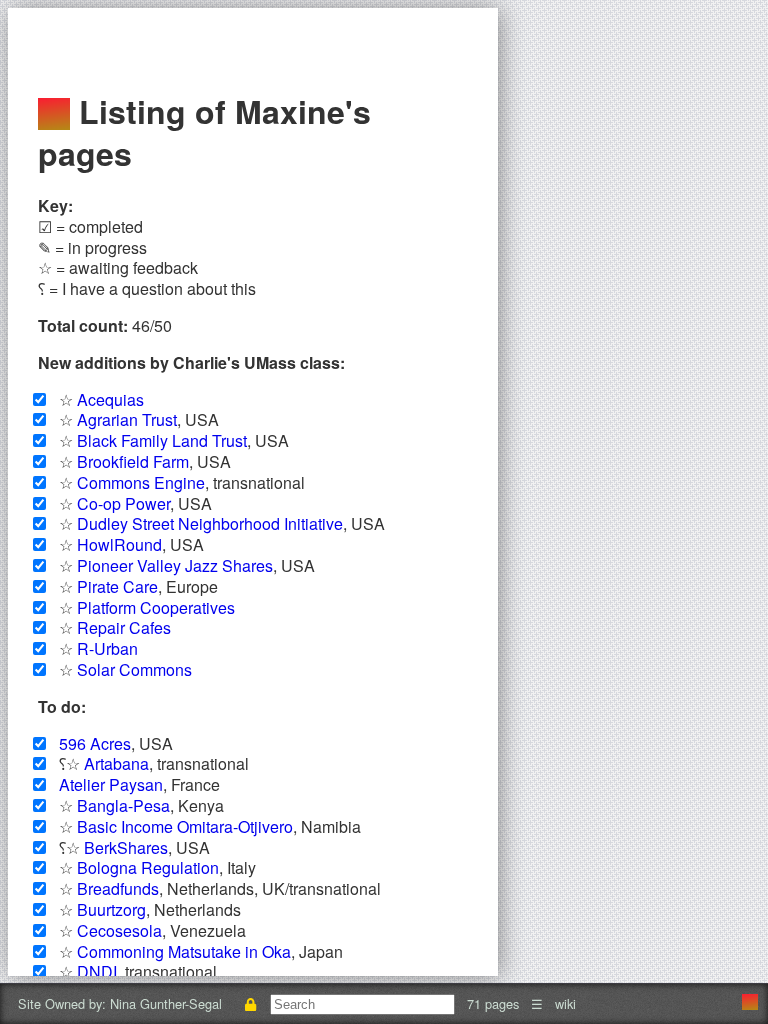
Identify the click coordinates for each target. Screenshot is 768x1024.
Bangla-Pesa (123, 805)
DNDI (97, 971)
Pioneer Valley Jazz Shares (175, 565)
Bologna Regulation (148, 867)
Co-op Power (123, 503)
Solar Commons (134, 669)
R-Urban (107, 648)
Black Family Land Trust (162, 440)
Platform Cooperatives (156, 607)
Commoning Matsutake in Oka (184, 951)
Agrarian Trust (127, 419)
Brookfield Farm (133, 461)
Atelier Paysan (111, 784)
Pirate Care (117, 586)
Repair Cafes (124, 627)
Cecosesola (119, 930)
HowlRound (119, 544)
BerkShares (126, 847)
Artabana (116, 763)
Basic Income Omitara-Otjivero (185, 826)
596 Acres (95, 743)
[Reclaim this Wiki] (250, 1003)
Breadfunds (118, 888)
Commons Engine (141, 482)
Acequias (110, 399)
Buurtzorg (111, 909)
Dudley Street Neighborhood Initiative (210, 523)
